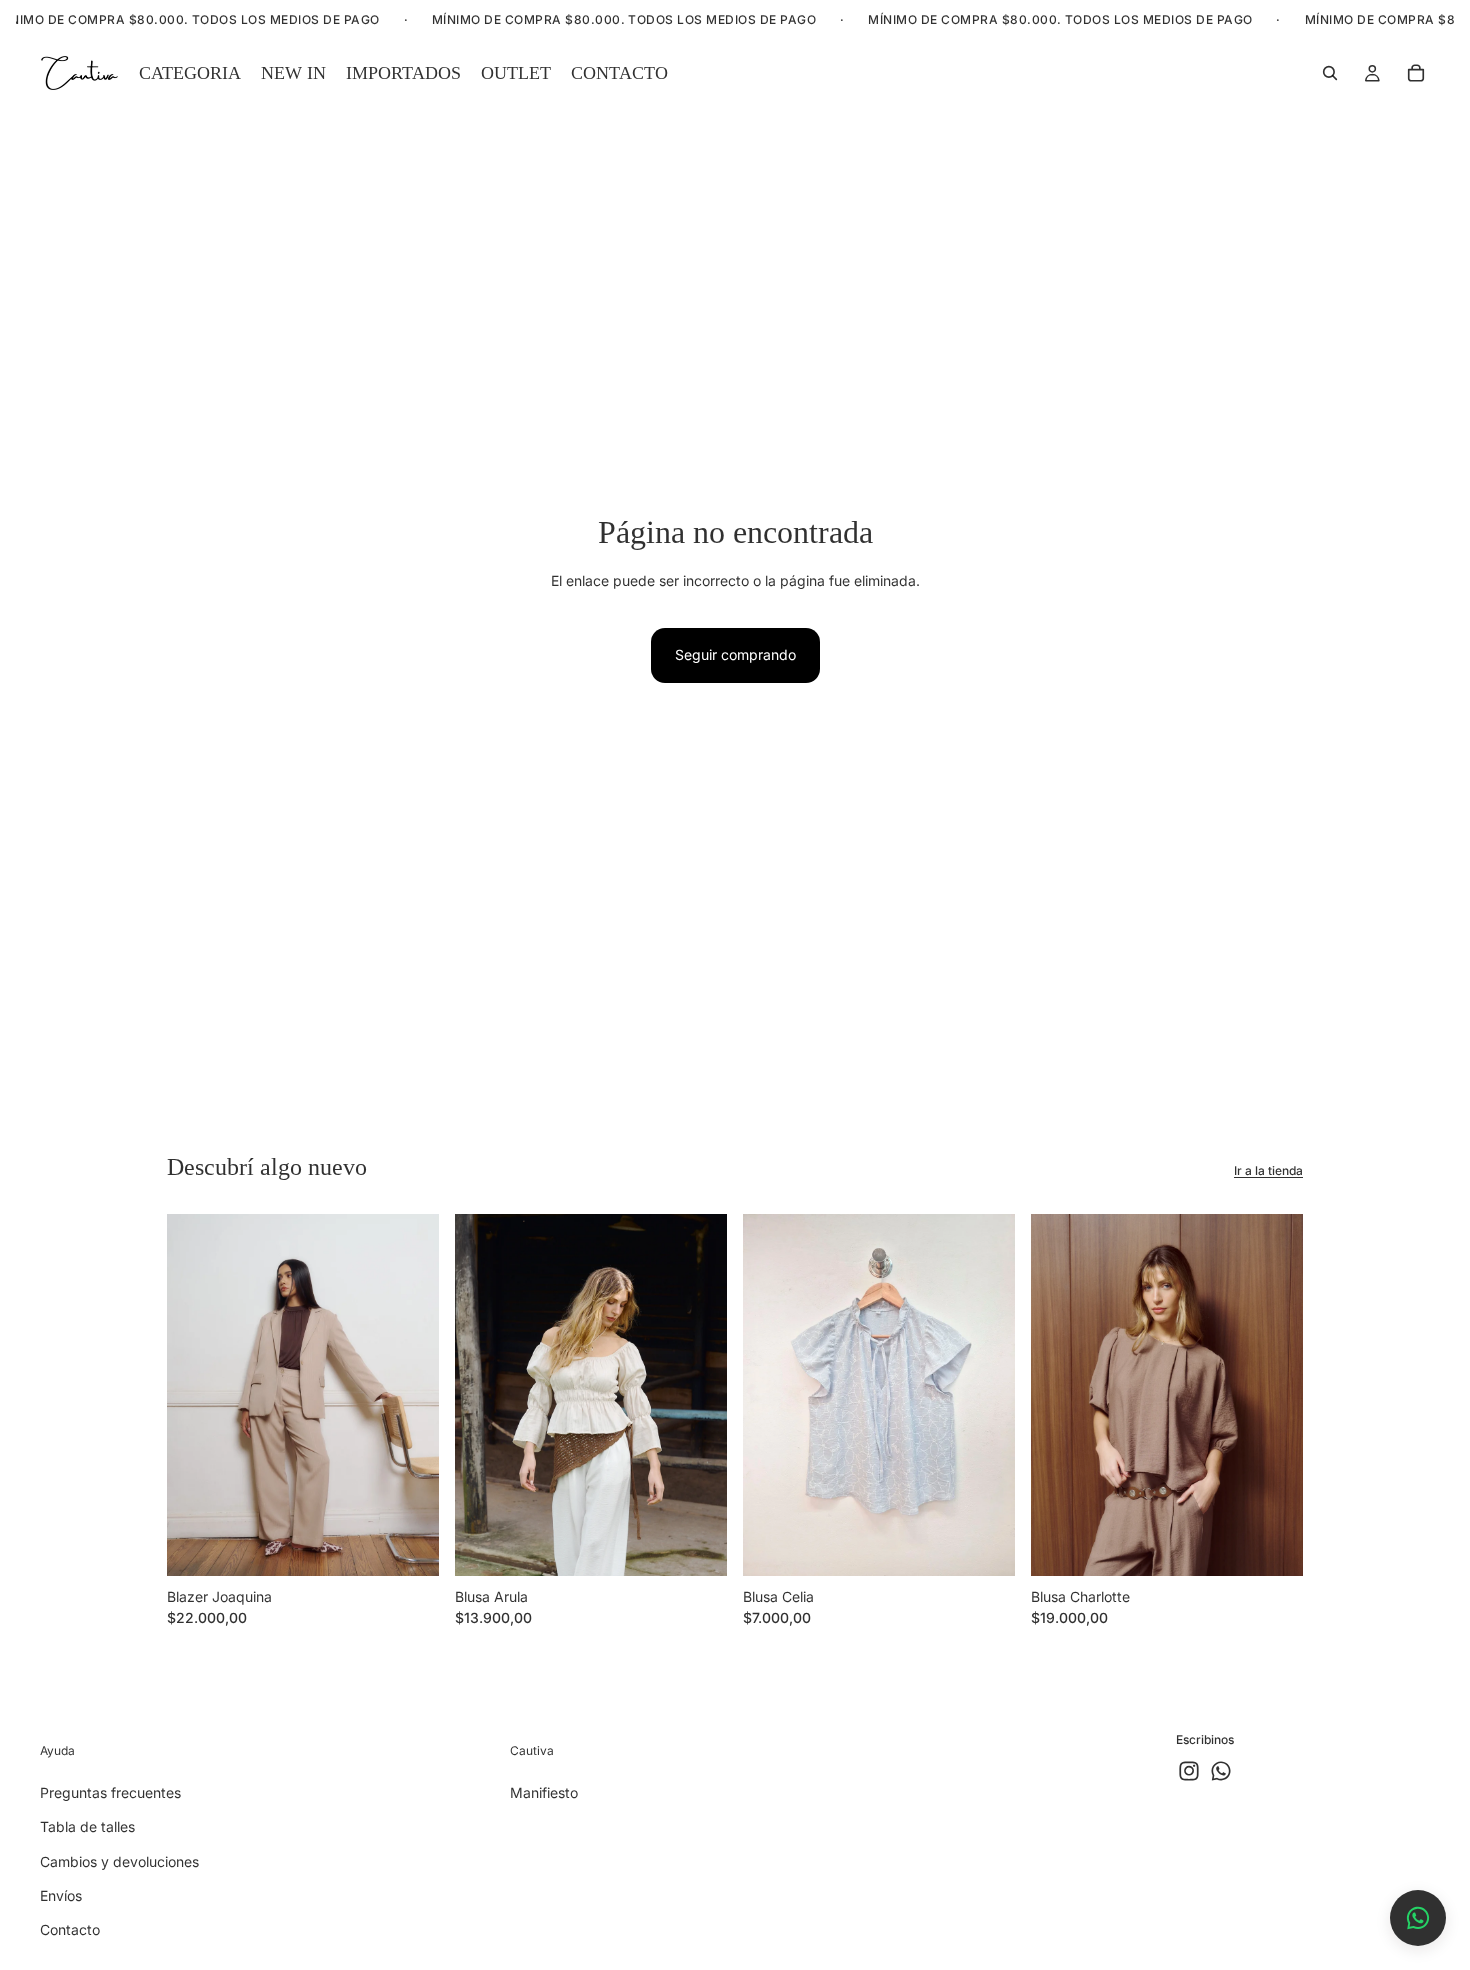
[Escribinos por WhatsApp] (1418, 1918)
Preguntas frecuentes (110, 1792)
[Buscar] (1330, 73)
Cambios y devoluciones (119, 1861)
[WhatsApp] (1221, 1771)
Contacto (70, 1929)
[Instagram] (1189, 1771)
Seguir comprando (735, 654)
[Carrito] (1416, 73)
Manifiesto (544, 1792)
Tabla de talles (87, 1826)
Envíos (61, 1895)
